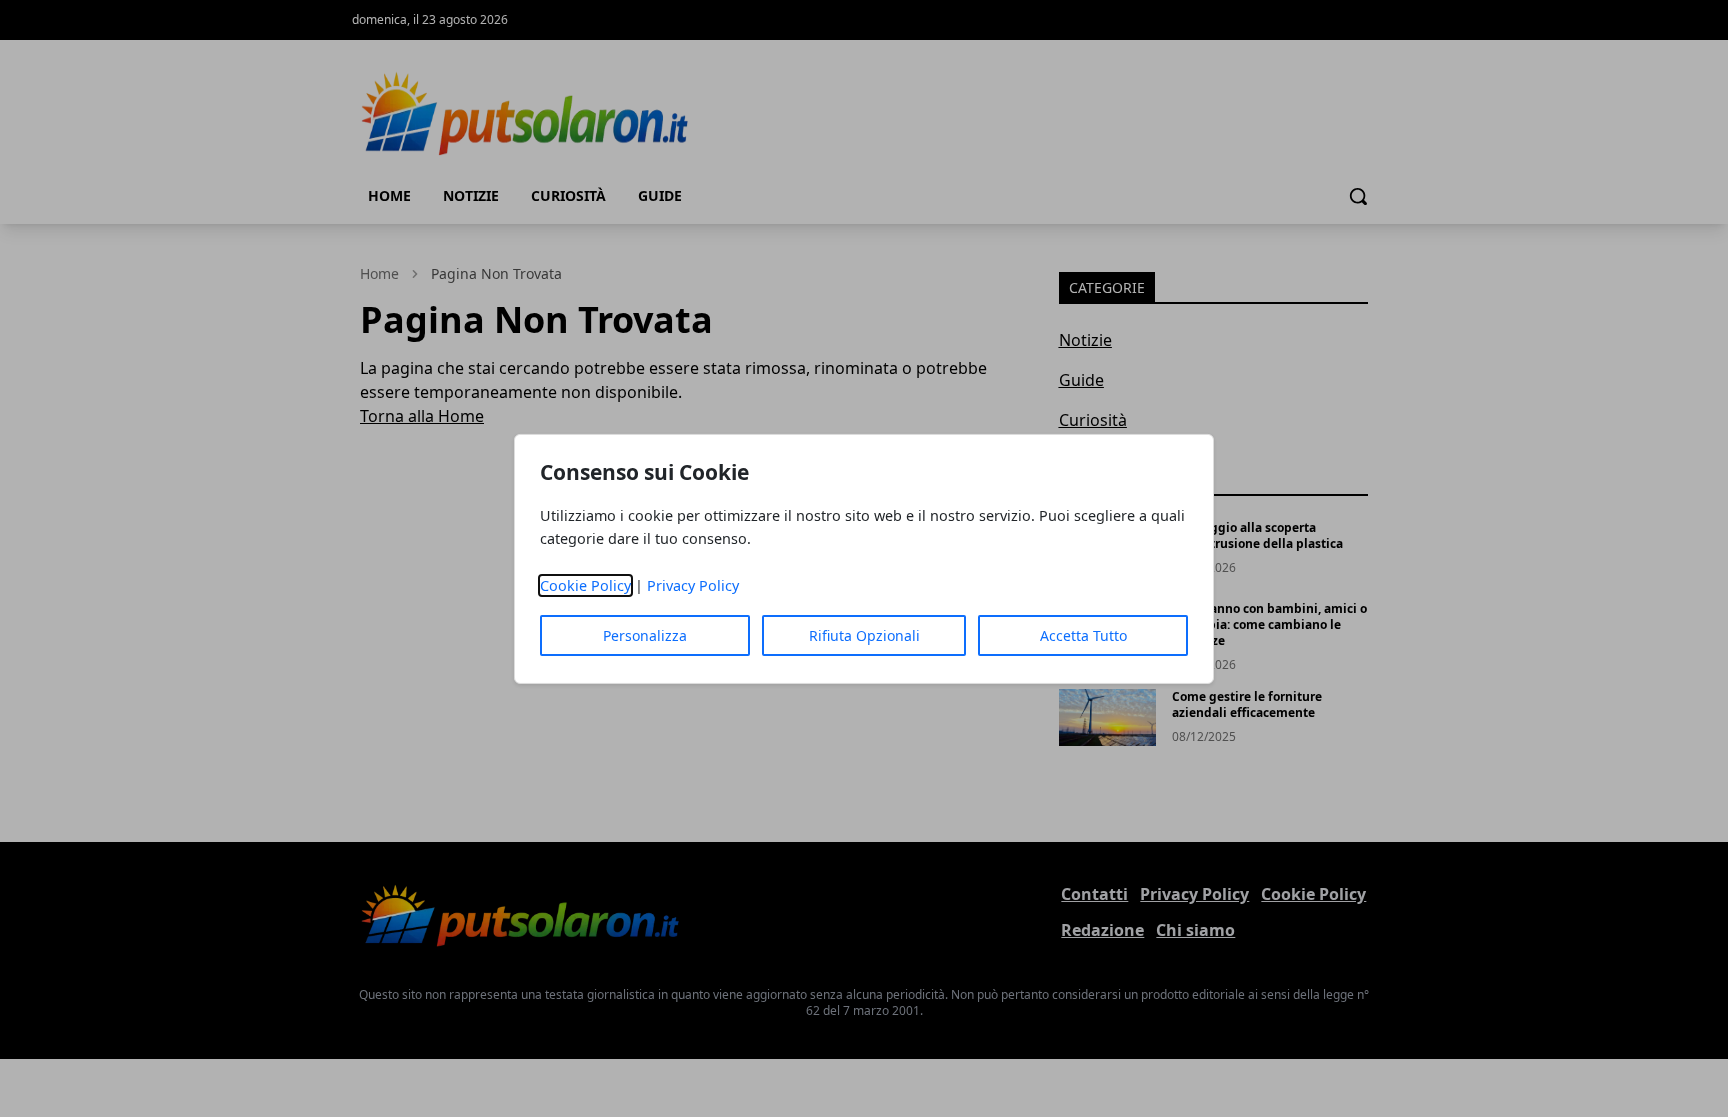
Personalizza (645, 635)
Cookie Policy (585, 585)
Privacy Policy (693, 585)
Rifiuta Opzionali (864, 635)
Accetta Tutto (1083, 635)
